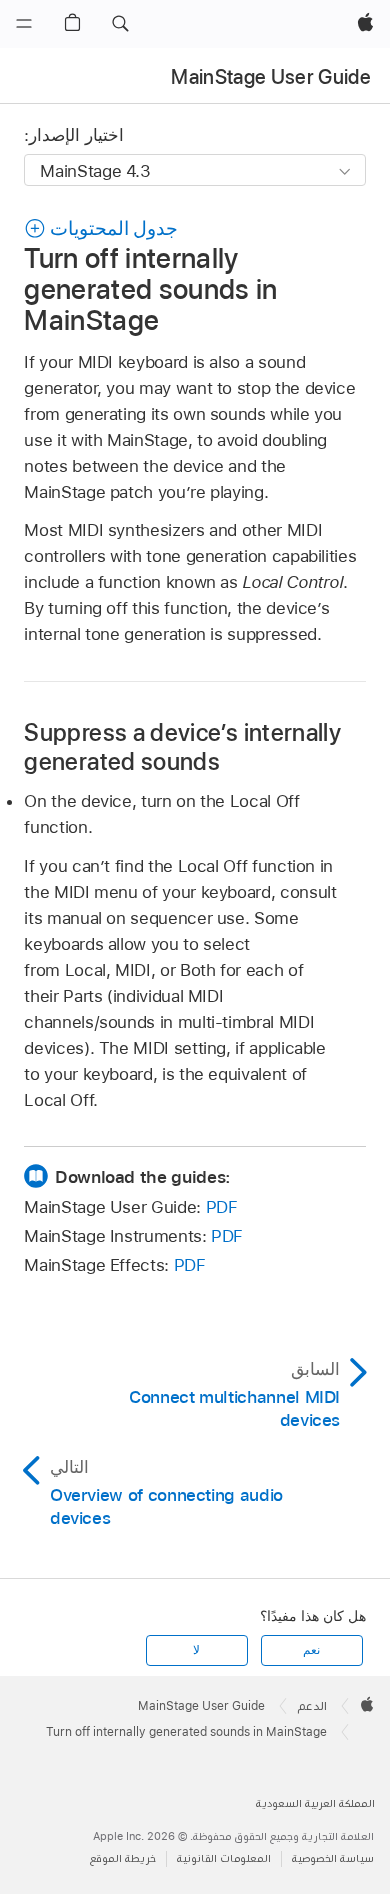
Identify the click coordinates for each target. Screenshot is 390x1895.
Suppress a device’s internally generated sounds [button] (182, 747)
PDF (222, 1207)
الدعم (312, 1706)
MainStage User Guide (271, 77)
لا (196, 1650)
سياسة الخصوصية (333, 1858)
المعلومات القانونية (224, 1858)
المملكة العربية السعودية (315, 1803)
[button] (120, 24)
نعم (311, 1650)
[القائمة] (24, 24)
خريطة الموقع (123, 1858)
